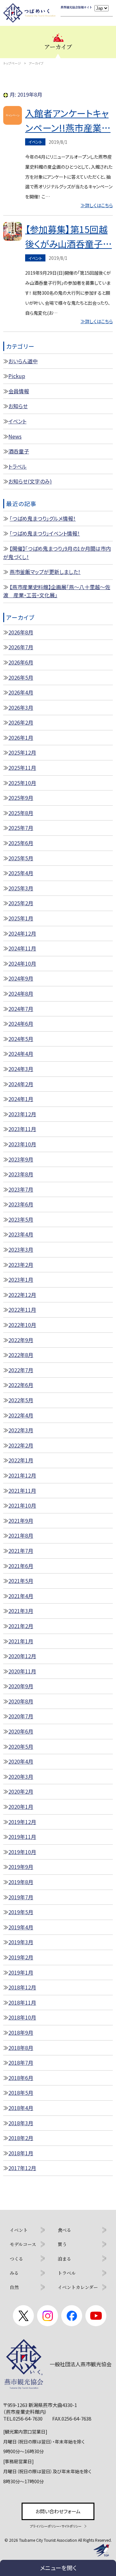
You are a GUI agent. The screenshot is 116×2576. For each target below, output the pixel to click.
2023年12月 (22, 1114)
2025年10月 (22, 783)
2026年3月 (21, 707)
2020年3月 (21, 1776)
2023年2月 (21, 1265)
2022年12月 (22, 1295)
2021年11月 (22, 1490)
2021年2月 (21, 1626)
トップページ (12, 63)
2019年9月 (21, 1867)
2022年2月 (21, 1445)
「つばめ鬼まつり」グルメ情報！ (43, 518)
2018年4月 (21, 2108)
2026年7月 (21, 647)
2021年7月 (21, 1551)
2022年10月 (22, 1325)
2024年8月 (21, 993)
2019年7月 (21, 1897)
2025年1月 (21, 918)
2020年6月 (21, 1731)
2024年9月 (21, 978)
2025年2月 (21, 903)
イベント (17, 421)
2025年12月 (22, 752)
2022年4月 (21, 1415)
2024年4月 (21, 1054)
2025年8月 (21, 813)
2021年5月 (21, 1581)
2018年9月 (21, 2032)
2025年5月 (21, 858)
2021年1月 (21, 1641)
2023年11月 (22, 1129)
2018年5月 (21, 2093)
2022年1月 (21, 1460)
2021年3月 (21, 1611)
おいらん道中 (23, 361)
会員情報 (19, 391)
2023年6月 (21, 1204)
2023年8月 (21, 1174)
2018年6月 (21, 2078)
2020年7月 (21, 1716)
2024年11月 (22, 948)
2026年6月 (21, 662)
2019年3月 (21, 1942)
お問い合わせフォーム (58, 2511)
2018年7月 (21, 2062)
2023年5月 (21, 1219)
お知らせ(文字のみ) (30, 481)
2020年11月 (22, 1671)
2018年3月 (21, 2123)
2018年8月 (21, 2048)
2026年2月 (21, 722)
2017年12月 (22, 2168)
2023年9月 (21, 1159)
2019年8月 (21, 1882)
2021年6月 (21, 1566)
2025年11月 (22, 768)
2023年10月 (22, 1144)
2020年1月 (21, 1807)
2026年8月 (21, 632)
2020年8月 (21, 1701)
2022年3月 (21, 1430)
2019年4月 (21, 1927)
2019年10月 (22, 1852)
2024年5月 (21, 1039)
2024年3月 (21, 1069)
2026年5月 (21, 677)
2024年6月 (21, 1023)
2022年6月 (21, 1385)
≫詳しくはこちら (97, 205)
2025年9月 (21, 798)
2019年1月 (21, 1972)
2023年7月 (21, 1189)
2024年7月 (21, 1009)
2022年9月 (21, 1340)
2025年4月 (21, 873)
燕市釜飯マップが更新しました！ (45, 572)
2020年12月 (22, 1656)
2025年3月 (21, 888)
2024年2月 (21, 1084)
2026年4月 (21, 692)
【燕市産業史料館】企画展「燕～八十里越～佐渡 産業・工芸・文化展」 (57, 591)
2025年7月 (21, 828)
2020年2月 (21, 1791)
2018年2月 (21, 2138)
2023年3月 (21, 1249)
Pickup (17, 376)
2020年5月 (21, 1746)
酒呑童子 (19, 451)
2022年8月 (21, 1355)
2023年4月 (21, 1234)
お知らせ (18, 406)
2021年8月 (21, 1535)
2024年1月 (21, 1099)
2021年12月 (22, 1475)
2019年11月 (22, 1837)
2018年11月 (22, 2002)
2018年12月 (22, 1987)
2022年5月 (21, 1400)
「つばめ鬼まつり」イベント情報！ (45, 533)
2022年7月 (21, 1370)
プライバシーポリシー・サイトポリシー (56, 2526)
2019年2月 (21, 1957)
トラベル (18, 466)
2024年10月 (22, 963)
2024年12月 (22, 933)
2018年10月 (22, 2017)
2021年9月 (21, 1521)
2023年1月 (21, 1279)
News (15, 436)
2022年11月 (22, 1309)
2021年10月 (22, 1505)
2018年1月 (21, 2153)
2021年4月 (21, 1596)
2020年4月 (21, 1761)
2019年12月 (22, 1822)
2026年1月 (21, 737)
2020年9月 (21, 1686)
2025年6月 (21, 843)
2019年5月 (21, 1912)
